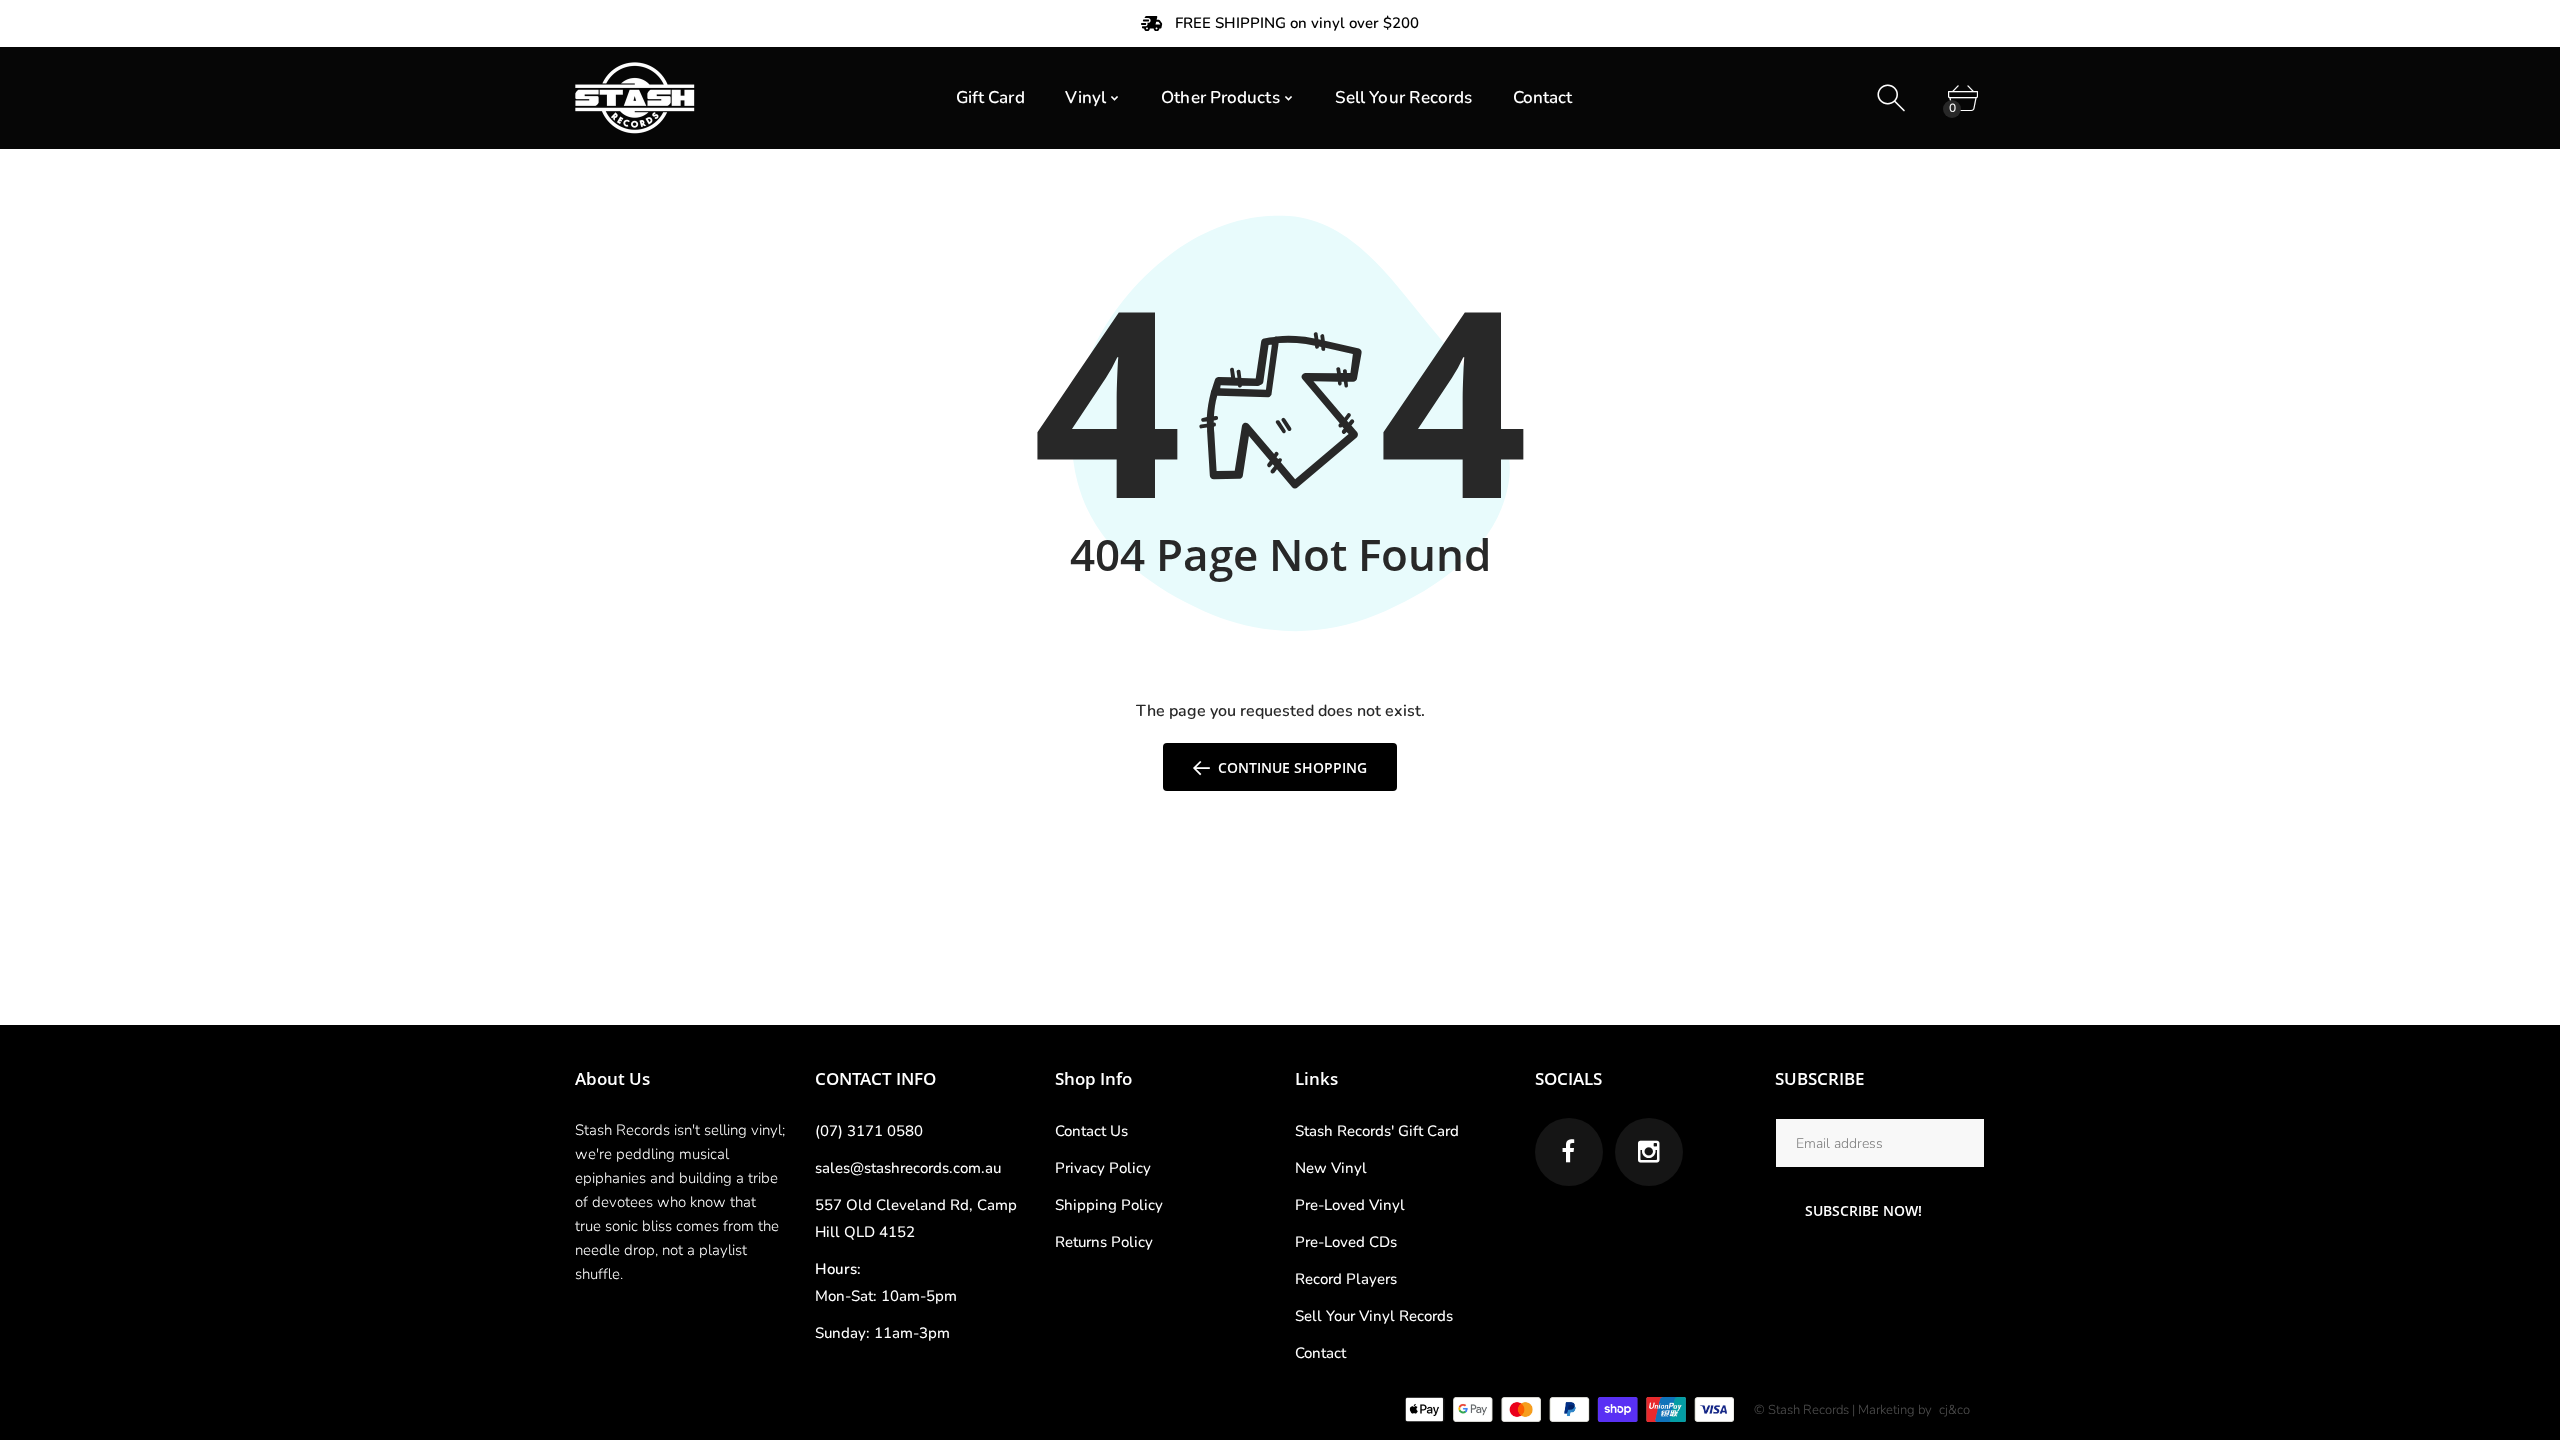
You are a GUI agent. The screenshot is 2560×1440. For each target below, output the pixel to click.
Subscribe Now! (1863, 1210)
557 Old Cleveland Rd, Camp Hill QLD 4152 (916, 1218)
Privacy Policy (1103, 1168)
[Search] (1893, 98)
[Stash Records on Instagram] (1649, 1152)
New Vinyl (1331, 1168)
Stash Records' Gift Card (1377, 1131)
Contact (1320, 1353)
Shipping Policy (1109, 1205)
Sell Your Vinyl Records (1374, 1316)
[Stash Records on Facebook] (1569, 1152)
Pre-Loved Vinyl (1350, 1205)
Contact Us (1091, 1131)
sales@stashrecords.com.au (908, 1168)
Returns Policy (1104, 1242)
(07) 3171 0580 (869, 1131)
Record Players (1346, 1279)
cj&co (1954, 1410)
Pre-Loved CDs (1346, 1242)
